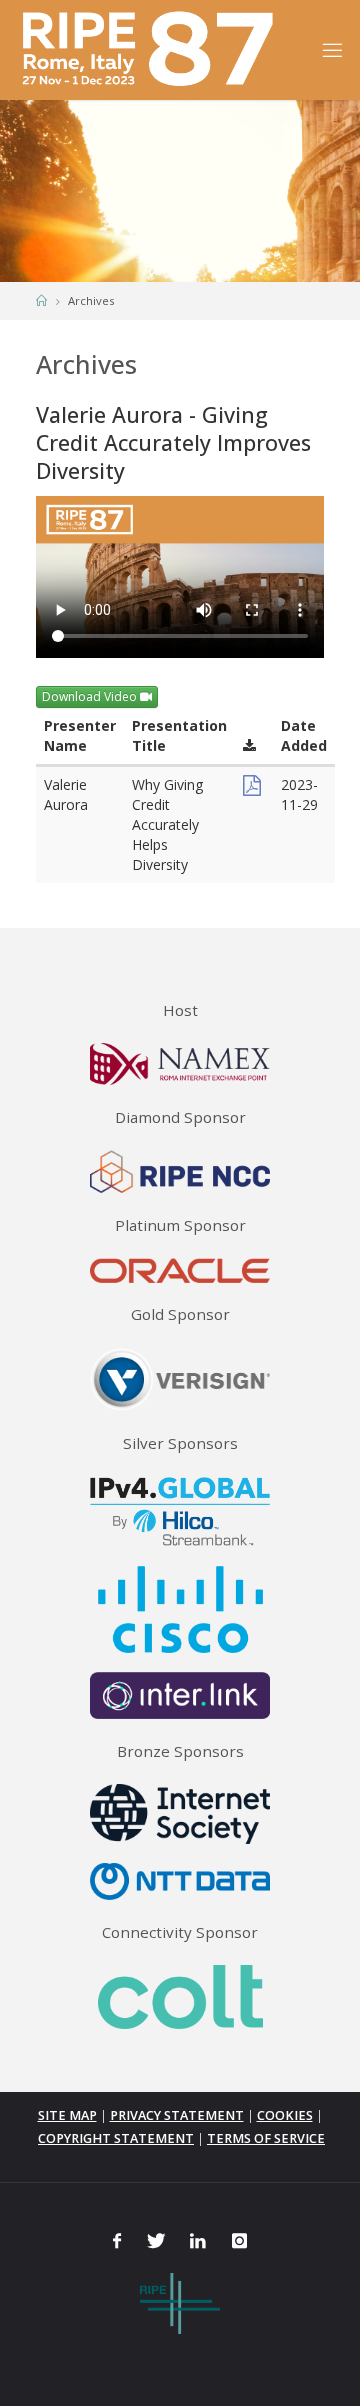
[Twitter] (155, 2240)
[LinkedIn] (198, 2240)
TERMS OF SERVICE (266, 2138)
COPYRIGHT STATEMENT (116, 2138)
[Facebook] (116, 2240)
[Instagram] (239, 2240)
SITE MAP (67, 2115)
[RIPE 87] (151, 49)
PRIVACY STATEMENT (177, 2115)
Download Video (91, 696)
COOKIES (285, 2115)
